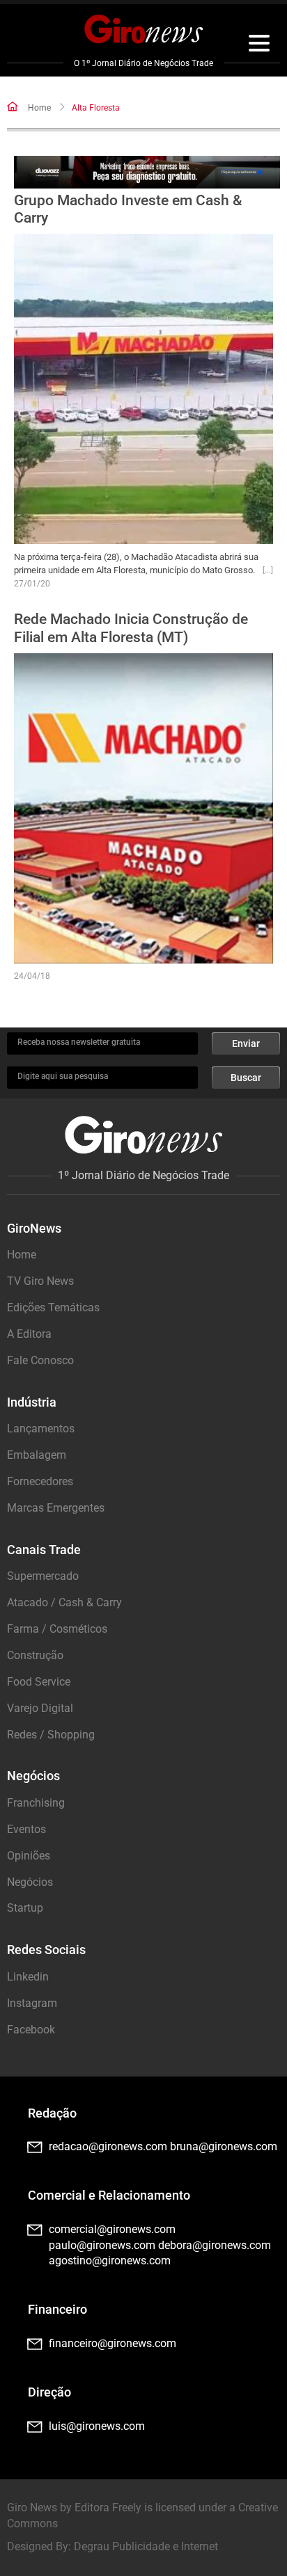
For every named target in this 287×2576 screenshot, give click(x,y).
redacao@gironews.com (108, 2146)
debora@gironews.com (215, 2245)
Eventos (26, 1829)
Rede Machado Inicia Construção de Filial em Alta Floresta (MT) (131, 628)
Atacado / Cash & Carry (64, 1602)
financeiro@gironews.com (113, 2343)
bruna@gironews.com (224, 2146)
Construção (35, 1655)
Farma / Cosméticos (57, 1629)
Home (39, 108)
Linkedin (28, 1977)
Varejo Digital (40, 1708)
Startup (25, 1908)
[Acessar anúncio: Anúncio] (147, 172)
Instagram (32, 2003)
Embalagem (37, 1455)
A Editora (29, 1334)
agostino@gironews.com (110, 2261)
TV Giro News (40, 1281)
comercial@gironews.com (112, 2229)
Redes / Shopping (51, 1735)
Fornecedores (40, 1481)
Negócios (30, 1882)
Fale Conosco (40, 1360)
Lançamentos (41, 1429)
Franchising (36, 1803)
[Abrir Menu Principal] (259, 45)
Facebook (31, 2030)
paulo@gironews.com (102, 2245)
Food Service (39, 1682)
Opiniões (29, 1856)
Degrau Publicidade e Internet (146, 2546)
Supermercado (43, 1576)
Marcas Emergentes (56, 1508)
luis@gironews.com (97, 2426)
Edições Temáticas (53, 1307)
